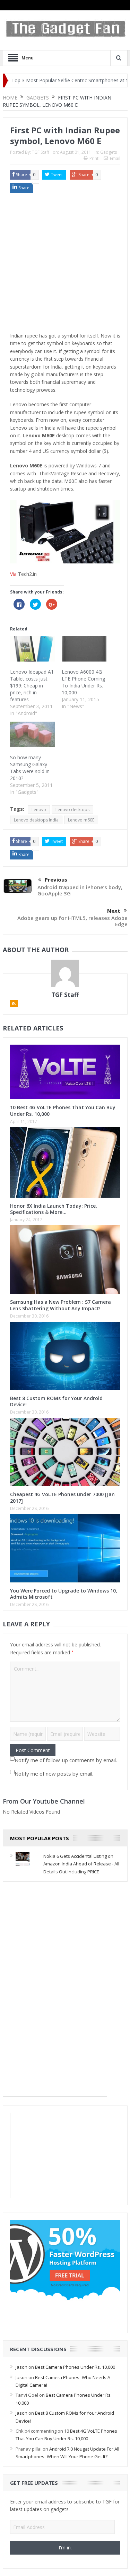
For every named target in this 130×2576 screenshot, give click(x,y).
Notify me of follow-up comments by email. (66, 1760)
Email (115, 158)
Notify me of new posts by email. (54, 1774)
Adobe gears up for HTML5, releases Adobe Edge (72, 921)
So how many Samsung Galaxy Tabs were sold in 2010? (30, 768)
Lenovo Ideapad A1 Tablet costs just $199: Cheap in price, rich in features (32, 686)
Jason (21, 2367)
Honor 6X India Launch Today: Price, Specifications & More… (54, 1209)
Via (13, 574)
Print (94, 158)
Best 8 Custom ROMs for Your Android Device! (56, 1401)
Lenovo (39, 810)
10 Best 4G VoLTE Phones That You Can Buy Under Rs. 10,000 (63, 1110)
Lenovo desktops (72, 810)
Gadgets (109, 152)
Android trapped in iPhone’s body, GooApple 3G (80, 890)
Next (114, 911)
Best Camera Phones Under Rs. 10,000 (75, 2367)
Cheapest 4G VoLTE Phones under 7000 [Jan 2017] (62, 1497)
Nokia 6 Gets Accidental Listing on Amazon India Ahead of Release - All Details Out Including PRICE (81, 1864)
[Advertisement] (65, 264)
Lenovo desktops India (36, 820)
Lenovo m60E (81, 820)
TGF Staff (41, 152)
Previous (56, 880)
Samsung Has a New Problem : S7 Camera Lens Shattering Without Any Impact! (60, 1305)
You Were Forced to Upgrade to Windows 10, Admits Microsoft (64, 1594)
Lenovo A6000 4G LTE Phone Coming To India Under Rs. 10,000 (83, 682)
